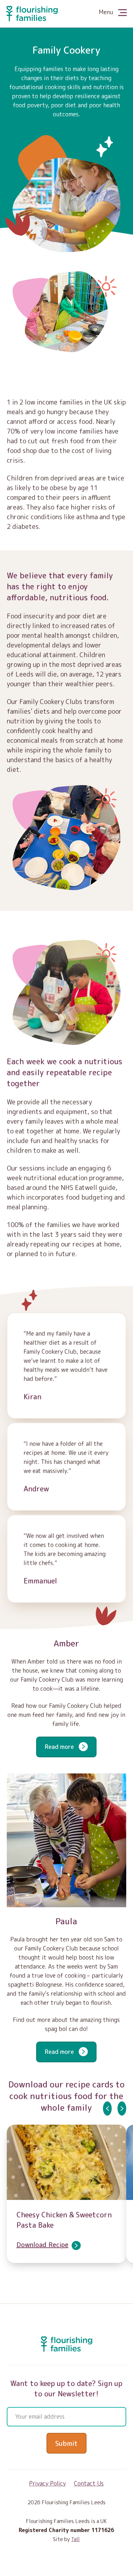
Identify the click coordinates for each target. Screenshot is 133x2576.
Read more (60, 1747)
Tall (75, 2539)
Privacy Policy (47, 2483)
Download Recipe (42, 2245)
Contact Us (89, 2483)
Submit (66, 2443)
